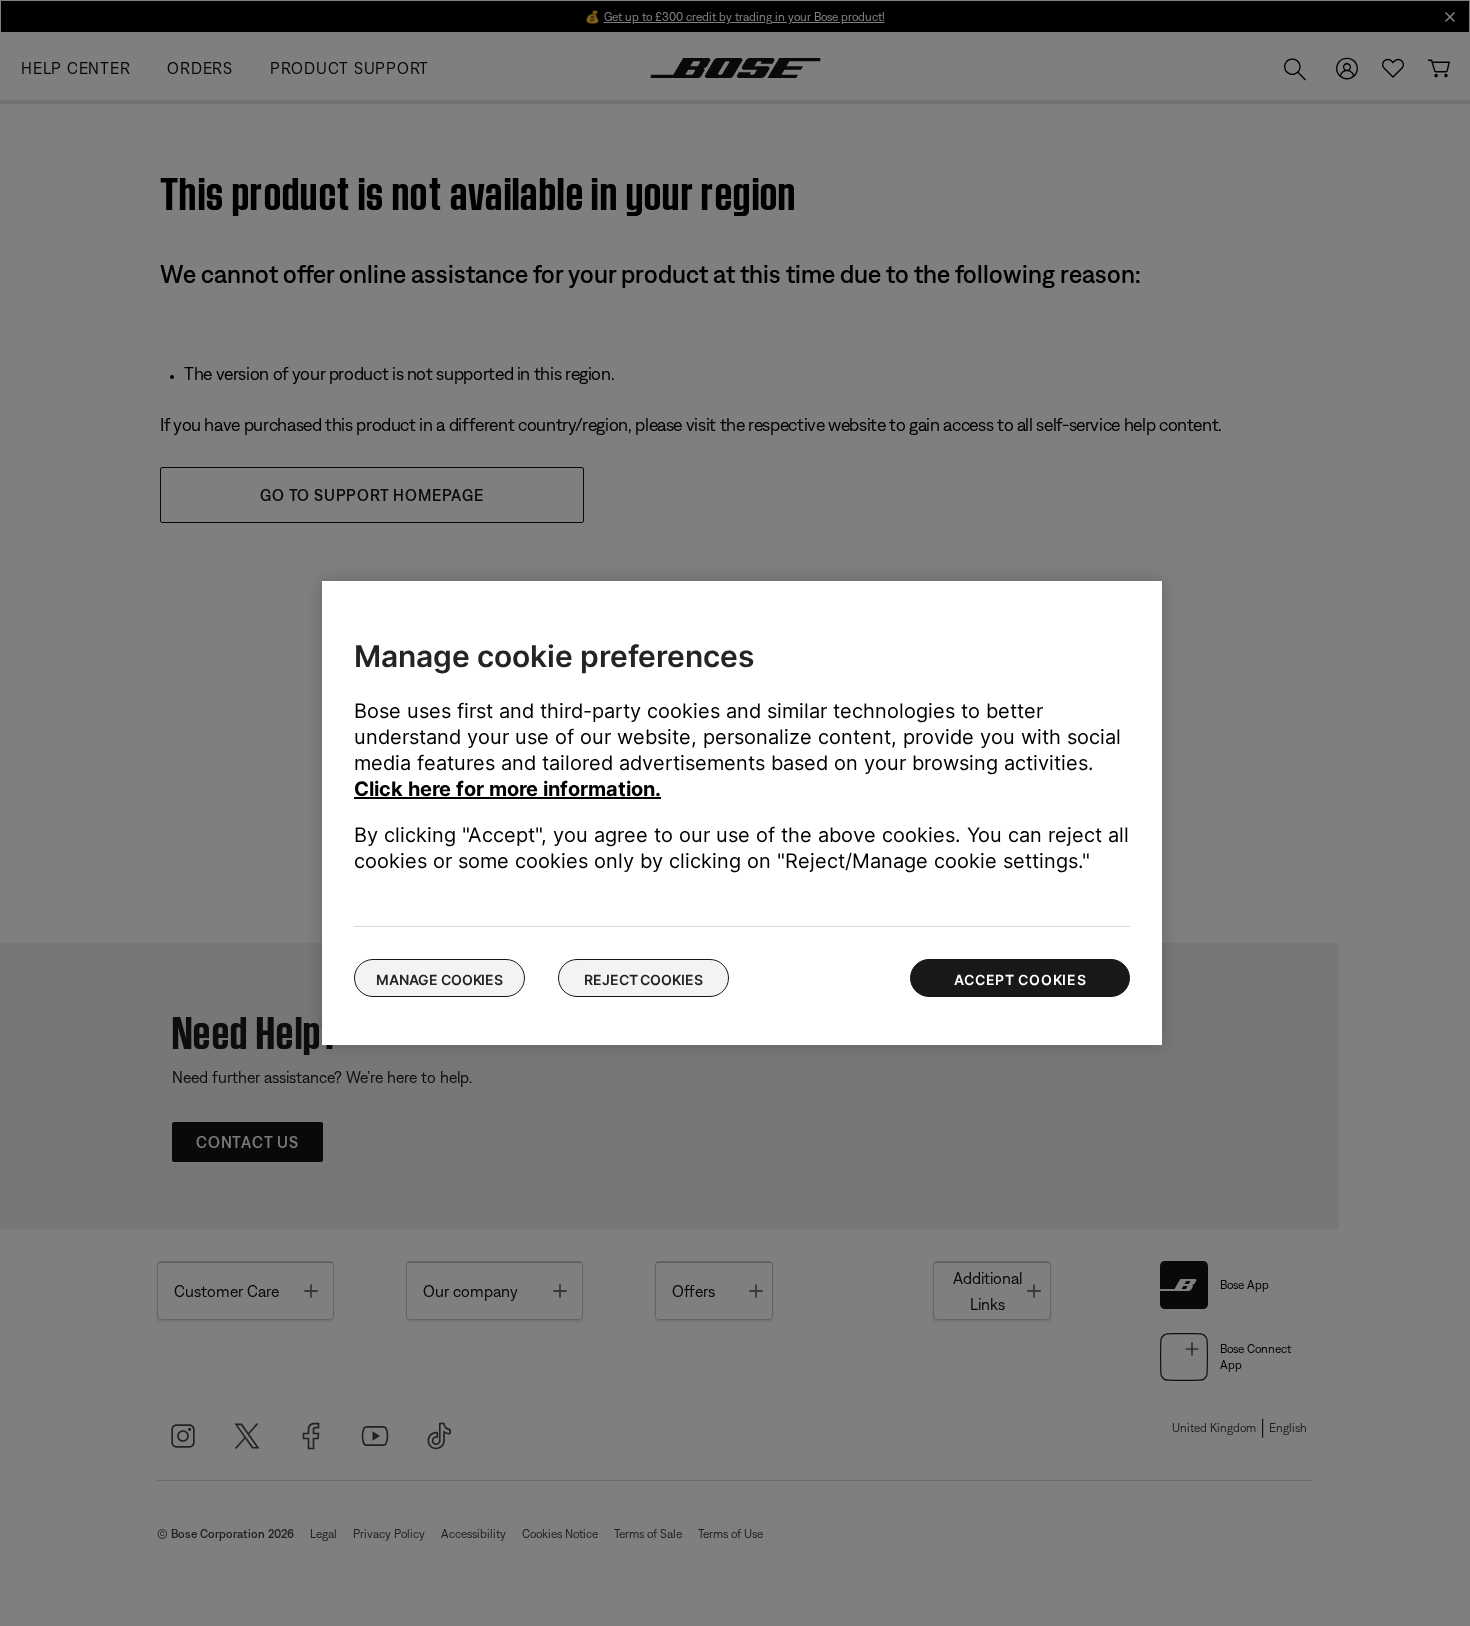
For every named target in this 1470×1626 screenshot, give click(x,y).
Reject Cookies (643, 979)
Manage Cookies (439, 979)
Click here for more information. (507, 789)
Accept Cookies (1020, 979)
